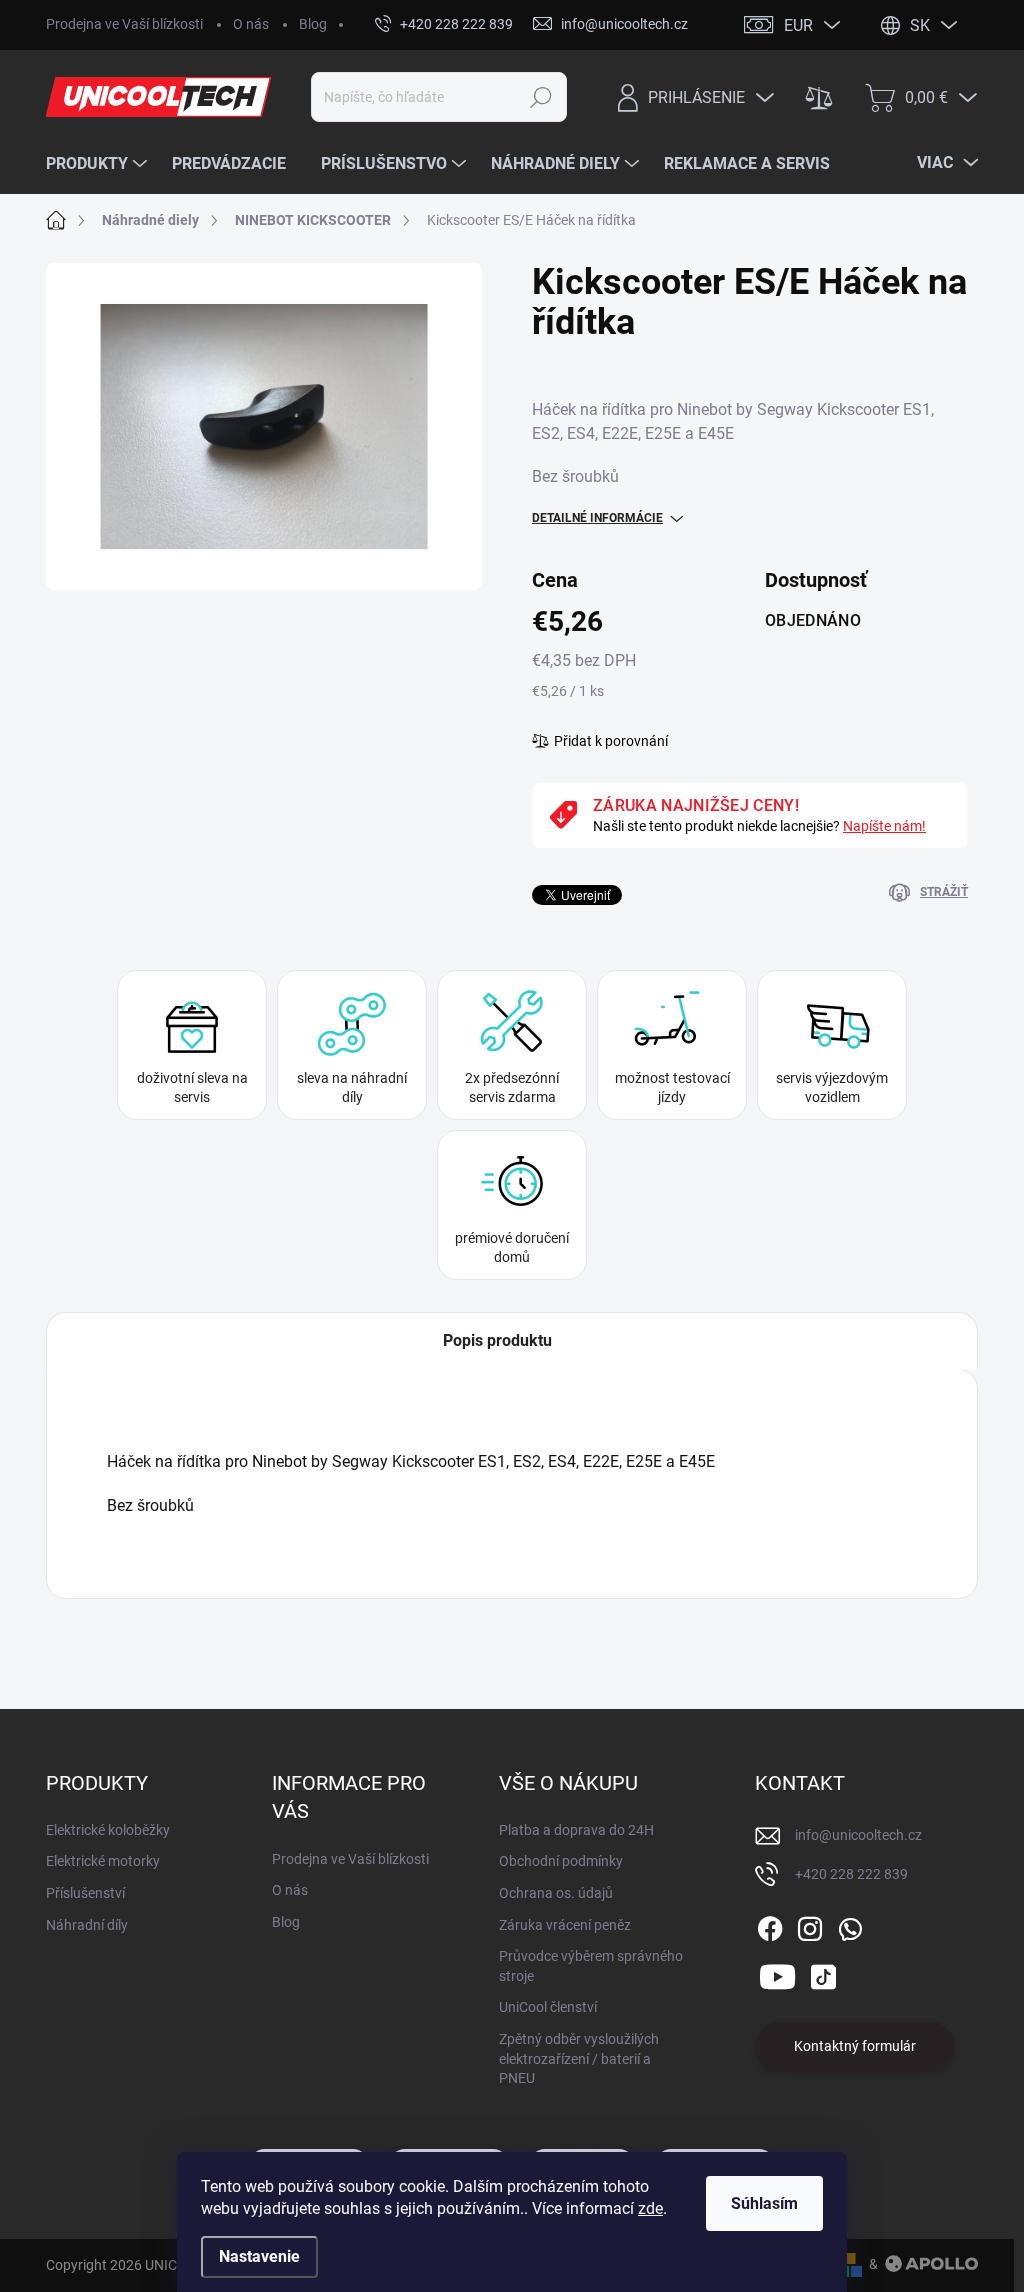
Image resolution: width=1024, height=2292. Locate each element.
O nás (251, 24)
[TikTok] (823, 1973)
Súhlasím (764, 2203)
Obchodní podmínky (561, 1861)
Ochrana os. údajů (556, 1893)
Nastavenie (259, 2256)
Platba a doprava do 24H (576, 1830)
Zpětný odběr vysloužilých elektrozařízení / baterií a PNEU (579, 2058)
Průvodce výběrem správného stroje (591, 1966)
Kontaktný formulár (855, 2046)
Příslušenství (85, 1893)
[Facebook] (770, 1925)
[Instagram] (810, 1925)
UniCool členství (548, 2007)
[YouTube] (777, 1973)
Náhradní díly (87, 1925)
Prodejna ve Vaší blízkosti (124, 24)
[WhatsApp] (850, 1925)
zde (650, 2208)
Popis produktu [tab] (497, 1340)
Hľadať (540, 97)
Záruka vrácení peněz (565, 1925)
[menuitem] (99, 164)
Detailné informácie (597, 518)
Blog (313, 24)
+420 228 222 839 (851, 1874)
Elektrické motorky (103, 1861)
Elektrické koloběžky (108, 1830)
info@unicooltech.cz (858, 1835)
